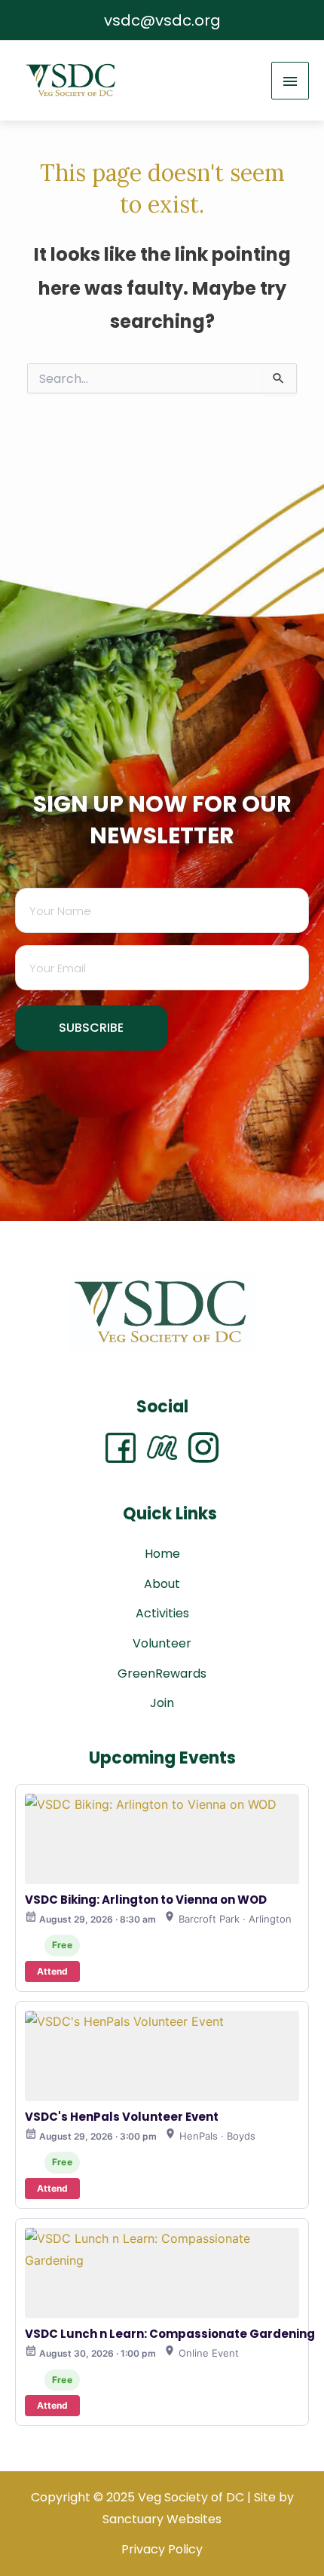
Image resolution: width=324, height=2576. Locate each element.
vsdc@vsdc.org (162, 20)
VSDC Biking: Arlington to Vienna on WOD (146, 1900)
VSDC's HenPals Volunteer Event (122, 2117)
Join (162, 1703)
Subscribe (91, 1028)
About (162, 1584)
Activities (162, 1613)
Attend (52, 1971)
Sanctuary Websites (162, 2519)
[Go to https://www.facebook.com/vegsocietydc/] (126, 1448)
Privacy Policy (162, 2549)
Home (162, 1554)
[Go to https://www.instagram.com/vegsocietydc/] (203, 1448)
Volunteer (162, 1643)
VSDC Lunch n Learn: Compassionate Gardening (170, 2334)
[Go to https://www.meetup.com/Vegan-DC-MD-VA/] (168, 1447)
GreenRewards (162, 1673)
